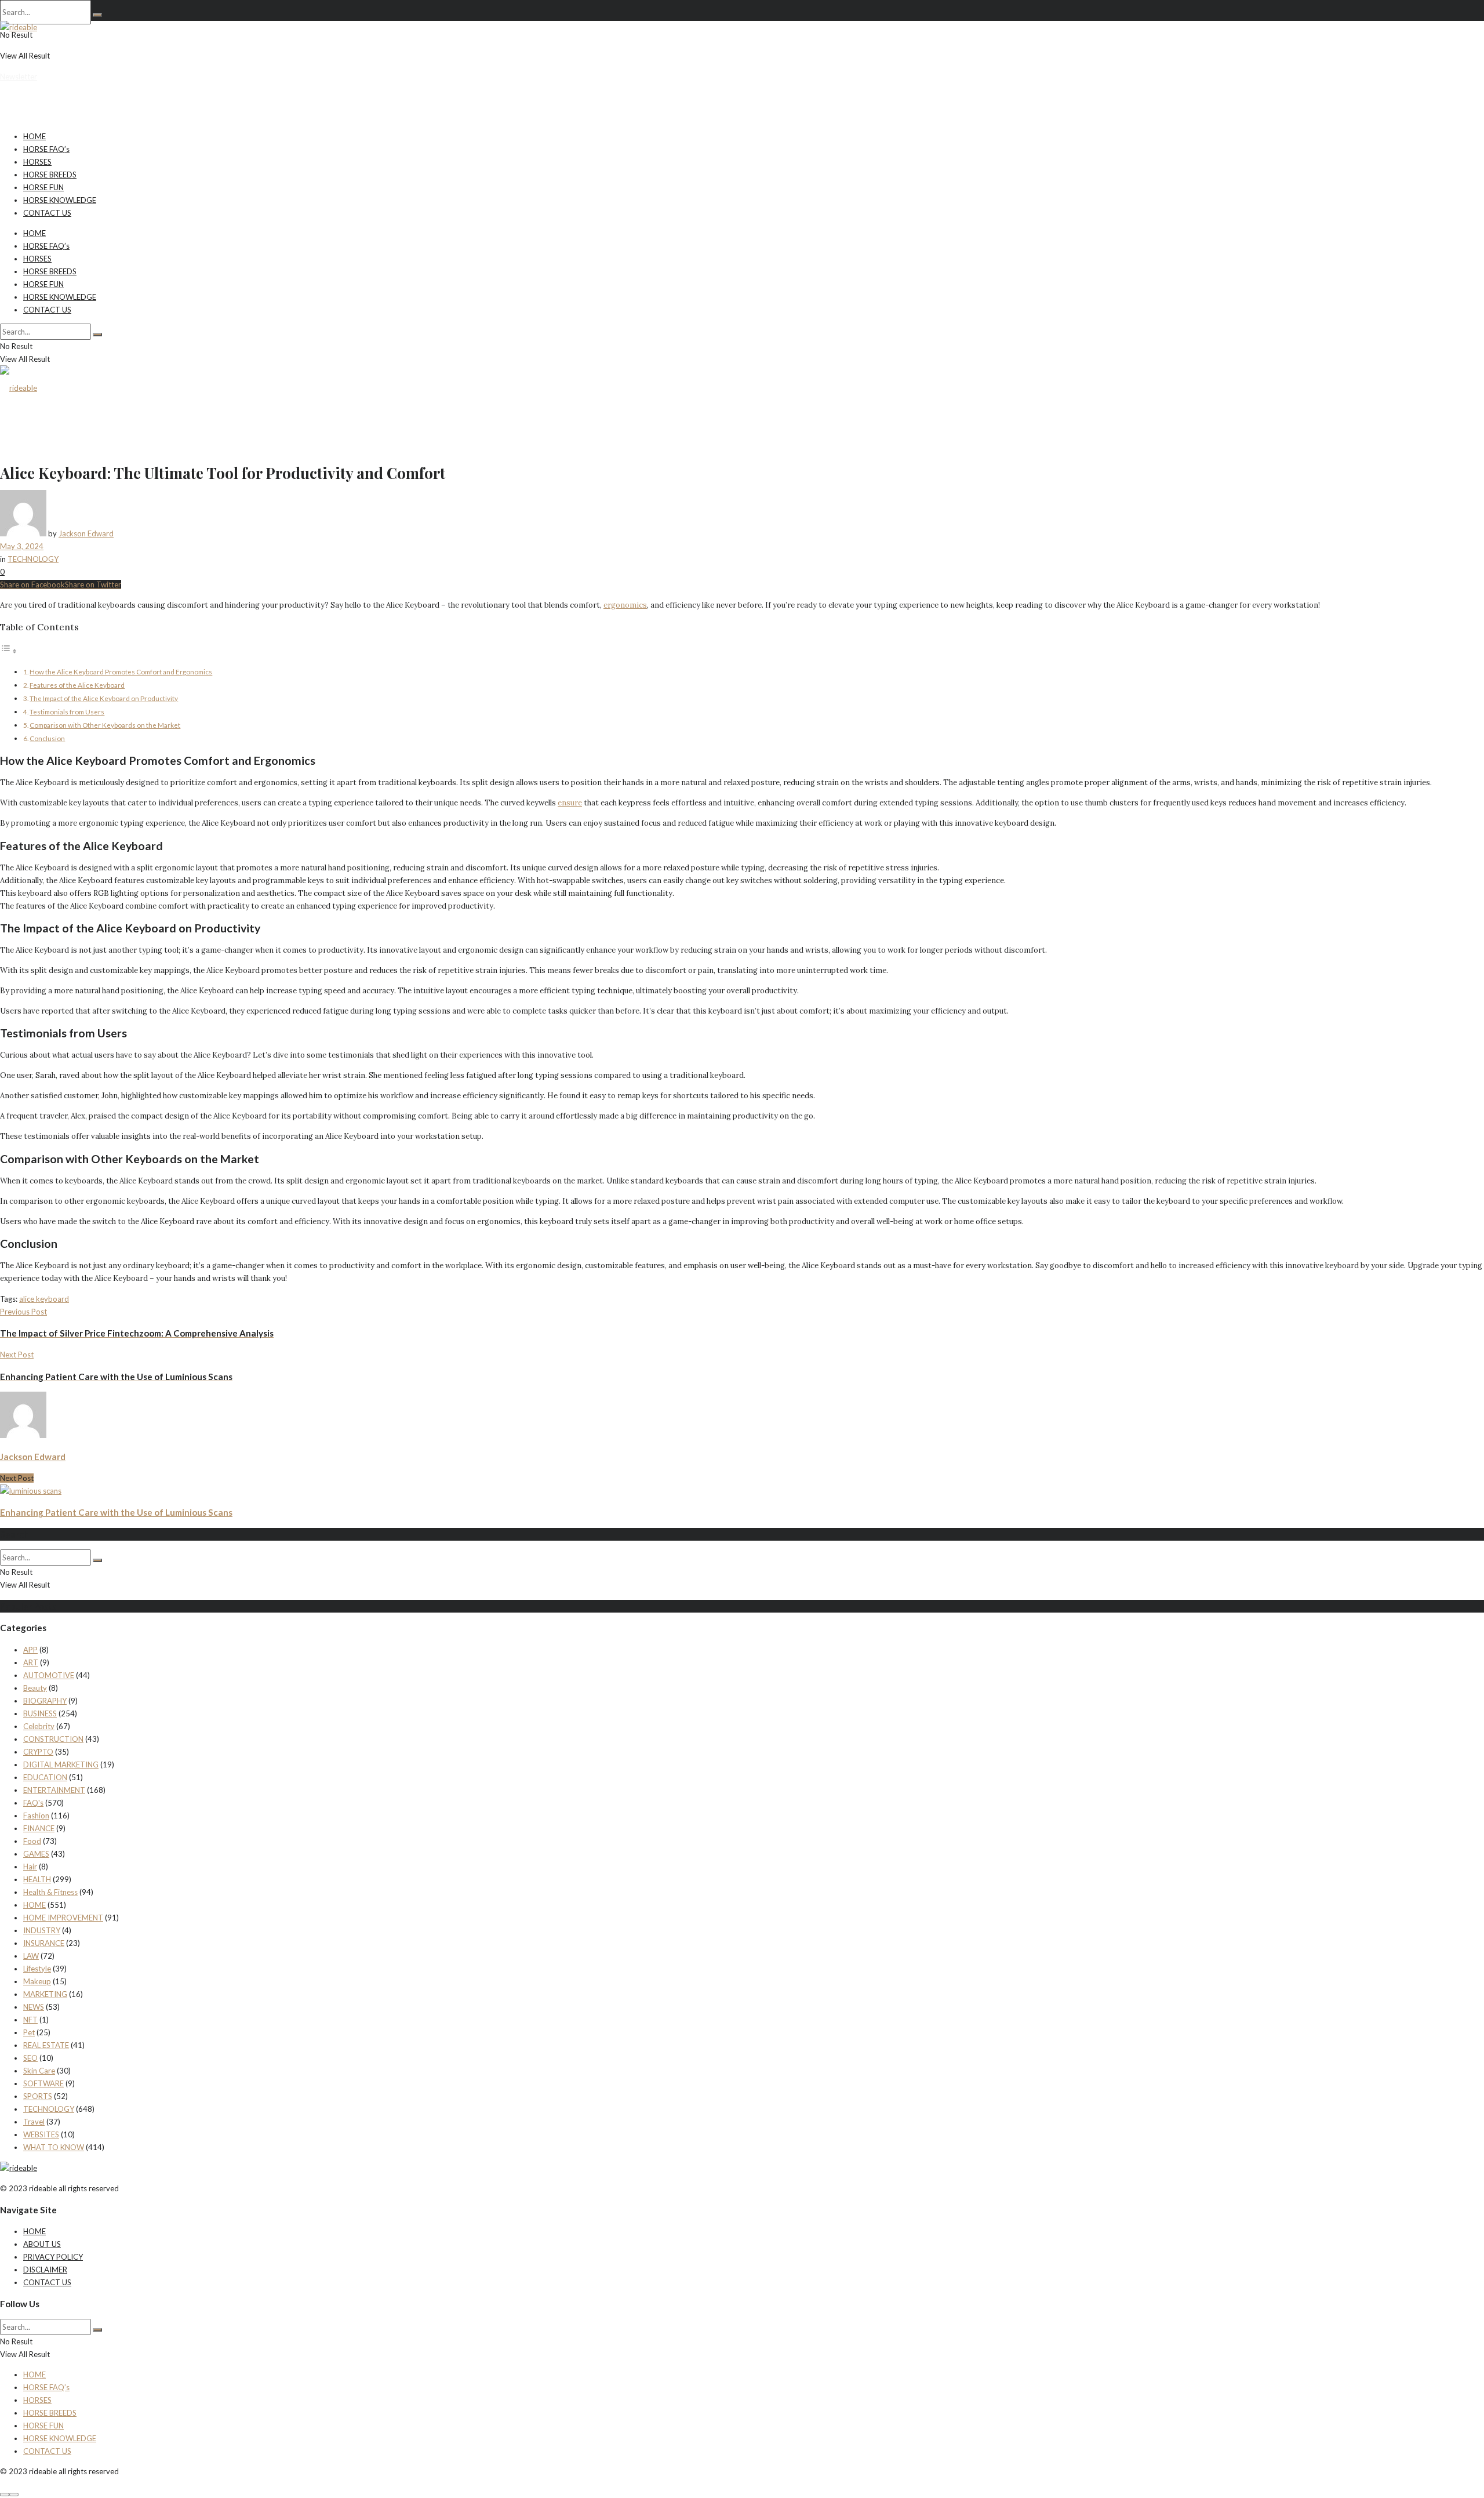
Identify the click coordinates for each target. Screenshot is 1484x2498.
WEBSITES (41, 2134)
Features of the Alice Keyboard (77, 685)
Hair (30, 1867)
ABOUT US (42, 2244)
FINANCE (39, 1828)
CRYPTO (38, 1752)
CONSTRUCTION (53, 1739)
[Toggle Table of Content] (9, 651)
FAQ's (33, 1803)
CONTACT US (47, 213)
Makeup (37, 1981)
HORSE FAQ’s (46, 149)
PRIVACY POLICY (53, 2257)
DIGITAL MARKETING (61, 1764)
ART (31, 1662)
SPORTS (38, 2096)
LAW (31, 1956)
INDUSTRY (42, 1930)
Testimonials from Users (67, 711)
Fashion (36, 1816)
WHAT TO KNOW (54, 2147)
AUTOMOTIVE (49, 1675)
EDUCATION (45, 1777)
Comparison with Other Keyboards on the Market (105, 725)
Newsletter (19, 77)
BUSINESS (40, 1713)
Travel (34, 2122)
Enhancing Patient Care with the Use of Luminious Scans (116, 1512)
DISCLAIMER (45, 2270)
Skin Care (39, 2071)
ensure (570, 803)
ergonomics (625, 605)
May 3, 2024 (22, 546)
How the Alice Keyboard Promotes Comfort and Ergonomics (121, 671)
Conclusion (47, 738)
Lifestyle (37, 1969)
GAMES (36, 1854)
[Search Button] (97, 15)
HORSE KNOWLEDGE (60, 200)
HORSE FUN (43, 187)
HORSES (37, 162)
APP (30, 1650)
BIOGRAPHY (45, 1701)
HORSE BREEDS (50, 175)
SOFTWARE (43, 2083)
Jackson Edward (86, 533)
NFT (30, 2020)
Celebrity (39, 1726)
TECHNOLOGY (33, 559)
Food (32, 1841)
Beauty (35, 1688)
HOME (34, 136)
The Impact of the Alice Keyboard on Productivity (104, 698)
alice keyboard (44, 1299)
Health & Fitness (50, 1892)
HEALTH (37, 1879)
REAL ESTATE (46, 2045)
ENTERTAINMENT (54, 1790)
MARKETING (45, 1994)
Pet (29, 2032)
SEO (30, 2058)
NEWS (34, 2007)
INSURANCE (44, 1943)
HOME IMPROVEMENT (63, 1918)
